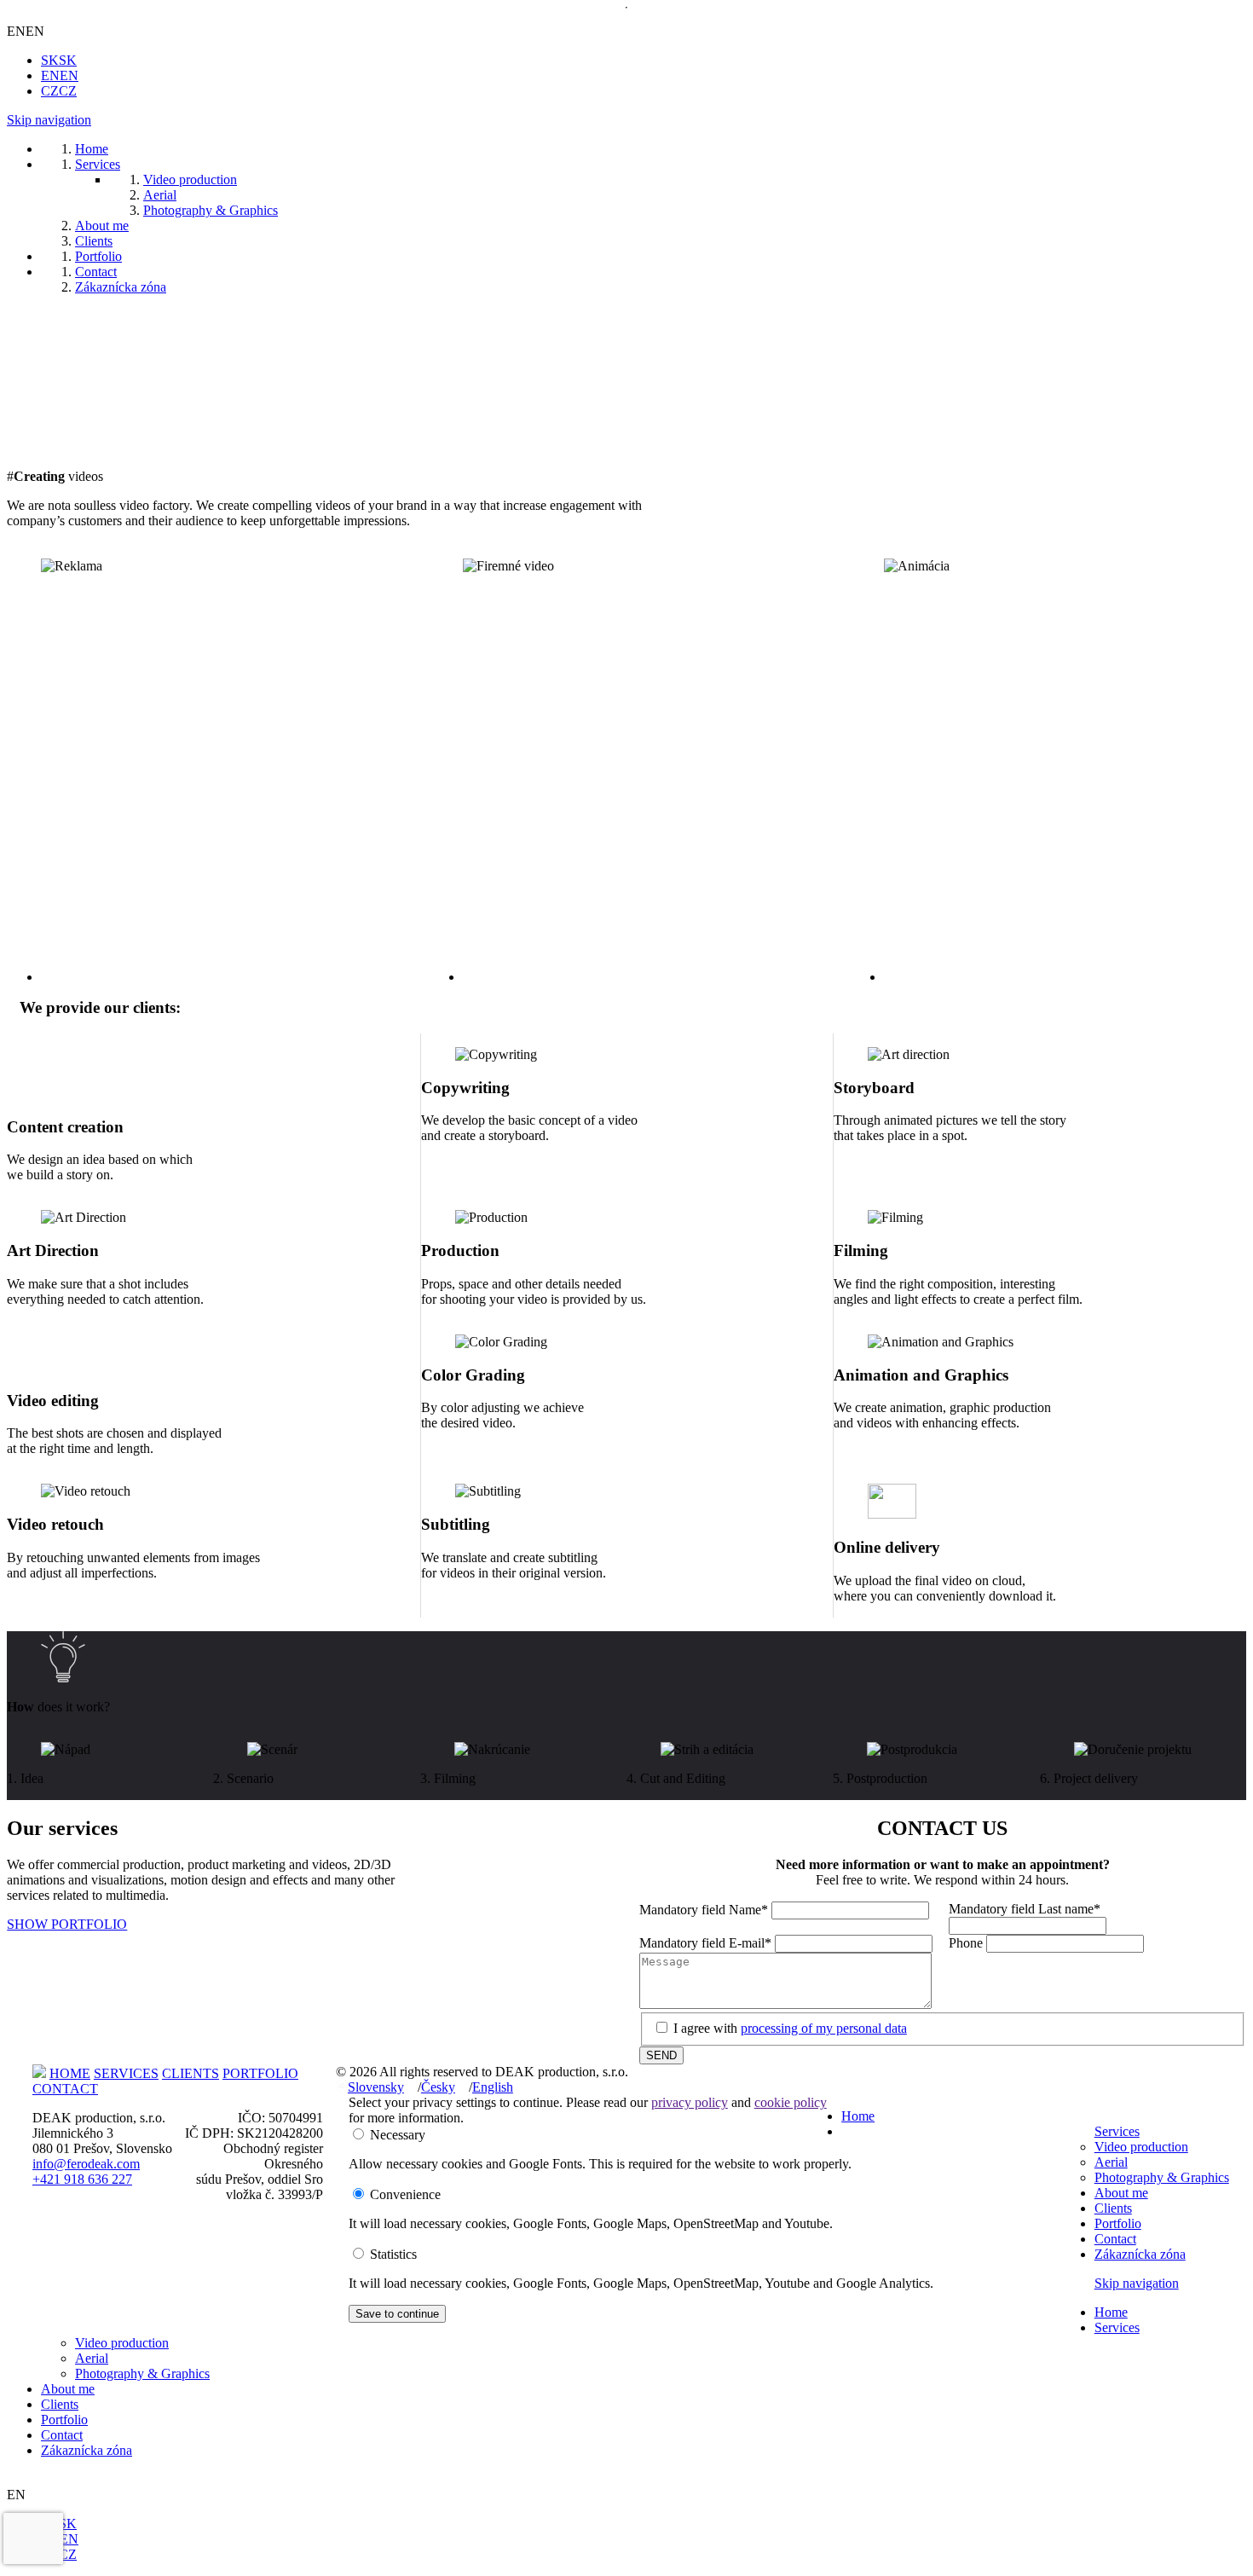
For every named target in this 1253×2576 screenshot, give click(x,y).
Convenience (405, 2194)
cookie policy (791, 2102)
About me (1121, 2193)
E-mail (705, 1943)
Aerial (1111, 2162)
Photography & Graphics (1162, 2177)
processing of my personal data (824, 2028)
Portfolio (1118, 2223)
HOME (70, 2073)
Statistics (393, 2254)
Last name (1025, 1909)
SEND (661, 2055)
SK (59, 60)
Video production (1141, 2147)
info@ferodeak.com (86, 2164)
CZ (59, 91)
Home (858, 2116)
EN (60, 75)
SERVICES (126, 2073)
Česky (438, 2087)
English (493, 2087)
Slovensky (376, 2087)
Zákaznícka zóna (1140, 2254)
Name (704, 1910)
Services (1117, 2131)
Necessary (398, 2135)
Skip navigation (49, 120)
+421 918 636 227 (82, 2179)
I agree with (790, 2028)
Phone (967, 1943)
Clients (1113, 2208)
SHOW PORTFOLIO (67, 1924)
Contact (1115, 2239)
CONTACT (65, 2089)
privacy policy (690, 2102)
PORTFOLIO (260, 2073)
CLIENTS (191, 2073)
